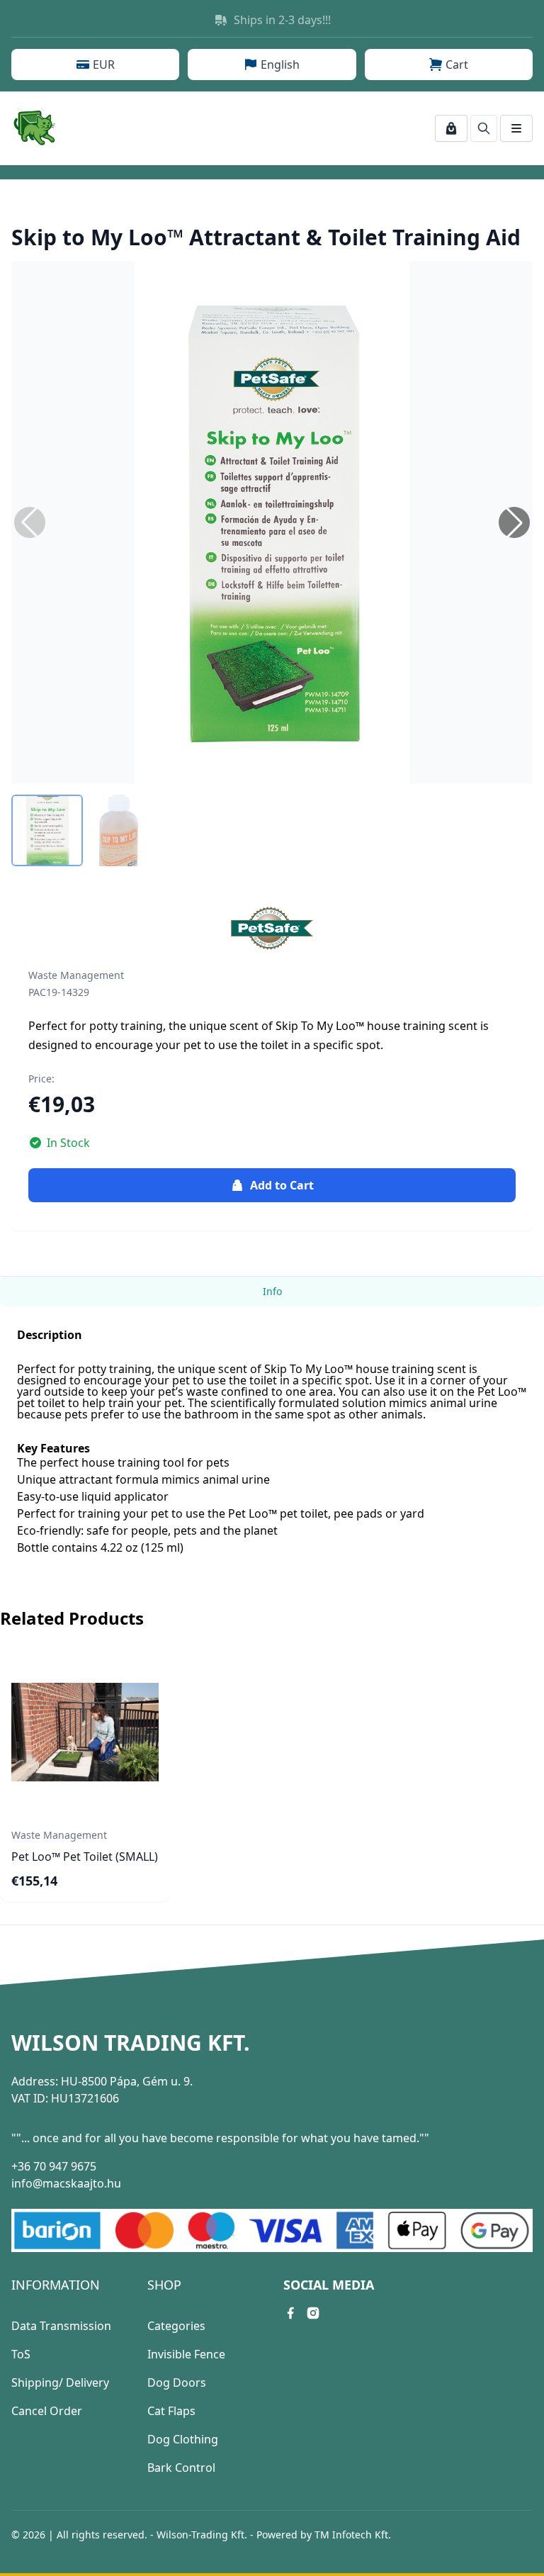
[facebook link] (290, 2313)
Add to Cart (282, 1185)
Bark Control (181, 2468)
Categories (176, 2326)
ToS (21, 2354)
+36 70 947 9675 (54, 2166)
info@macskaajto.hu (66, 2183)
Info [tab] (272, 1291)
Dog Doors (177, 2382)
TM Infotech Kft (351, 2535)
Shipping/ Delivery (60, 2382)
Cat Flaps (171, 2411)
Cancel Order (47, 2411)
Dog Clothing (183, 2439)
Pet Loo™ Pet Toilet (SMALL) (85, 1857)
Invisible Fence (186, 2354)
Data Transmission (61, 2326)
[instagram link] (313, 2313)
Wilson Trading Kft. (131, 2043)
